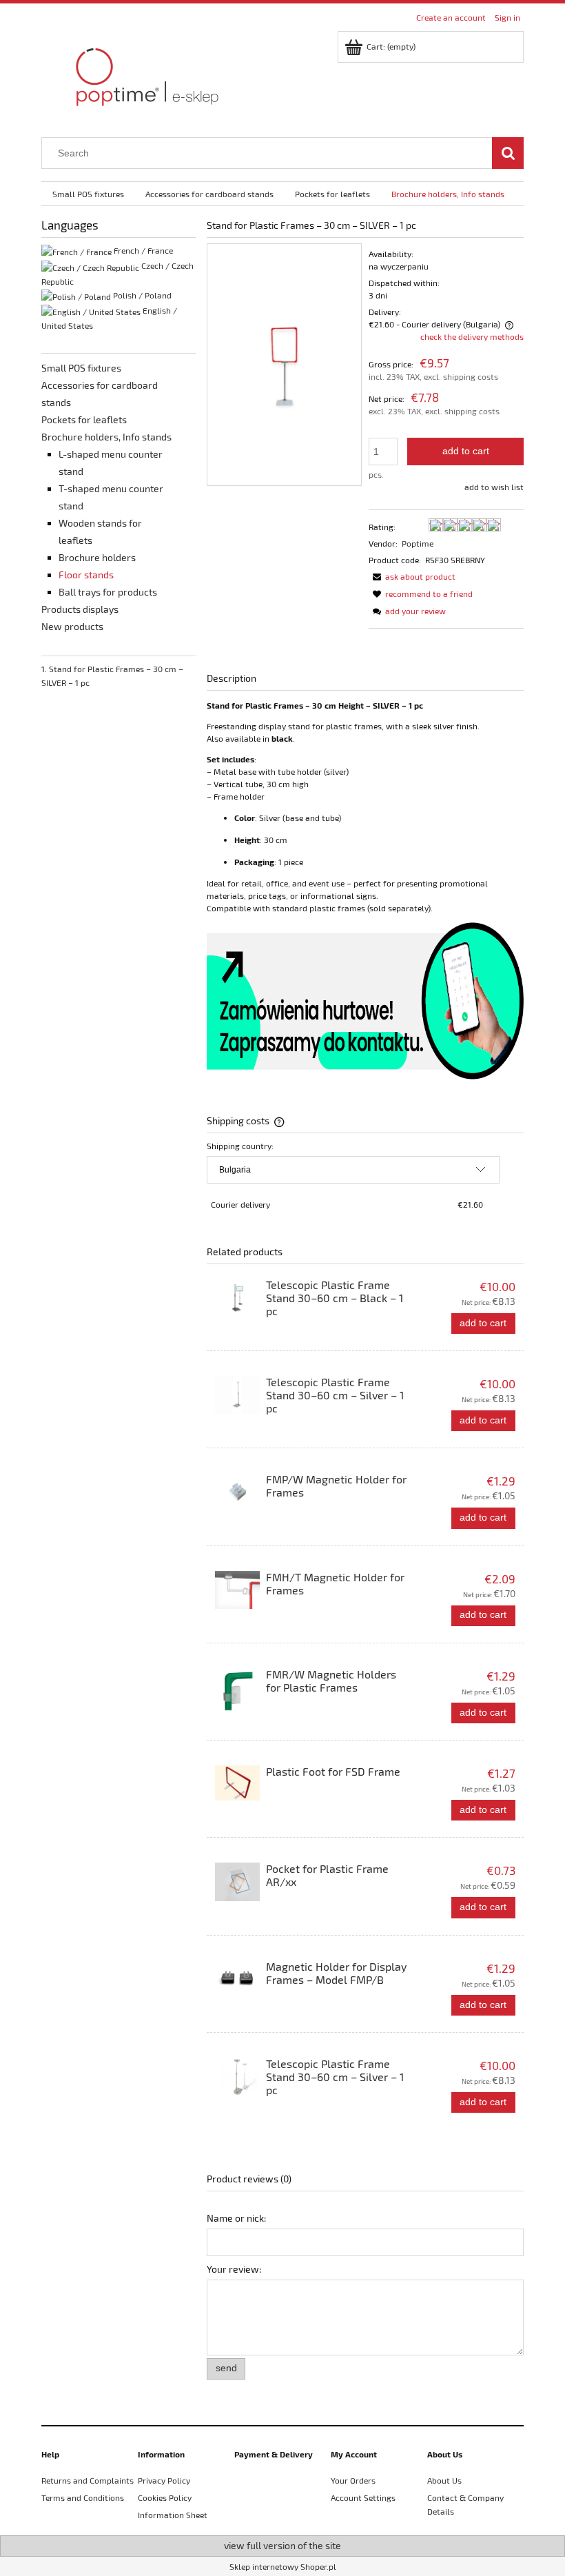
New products (72, 626)
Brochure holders (97, 557)
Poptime (418, 543)
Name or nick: (236, 2218)
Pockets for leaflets (84, 419)
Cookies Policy (165, 2497)
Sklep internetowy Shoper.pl (283, 2566)
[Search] (508, 153)
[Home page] (145, 74)
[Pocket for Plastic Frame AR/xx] (237, 1882)
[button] (412, 576)
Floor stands (86, 575)
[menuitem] (88, 194)
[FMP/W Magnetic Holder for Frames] (237, 1492)
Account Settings (363, 2497)
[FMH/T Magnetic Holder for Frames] (237, 1590)
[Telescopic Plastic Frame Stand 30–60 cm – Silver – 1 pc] (237, 1395)
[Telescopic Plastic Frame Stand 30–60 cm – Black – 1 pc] (237, 1298)
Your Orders (353, 2480)
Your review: (234, 2269)
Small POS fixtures (81, 368)
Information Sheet (173, 2515)
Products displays (80, 609)
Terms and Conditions (83, 2497)
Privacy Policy (164, 2480)
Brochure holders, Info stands (106, 437)
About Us (444, 2480)
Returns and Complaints (88, 2480)
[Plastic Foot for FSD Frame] (237, 1783)
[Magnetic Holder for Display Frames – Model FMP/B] (237, 1979)
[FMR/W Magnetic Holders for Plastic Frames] (237, 1691)
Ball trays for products (108, 592)
